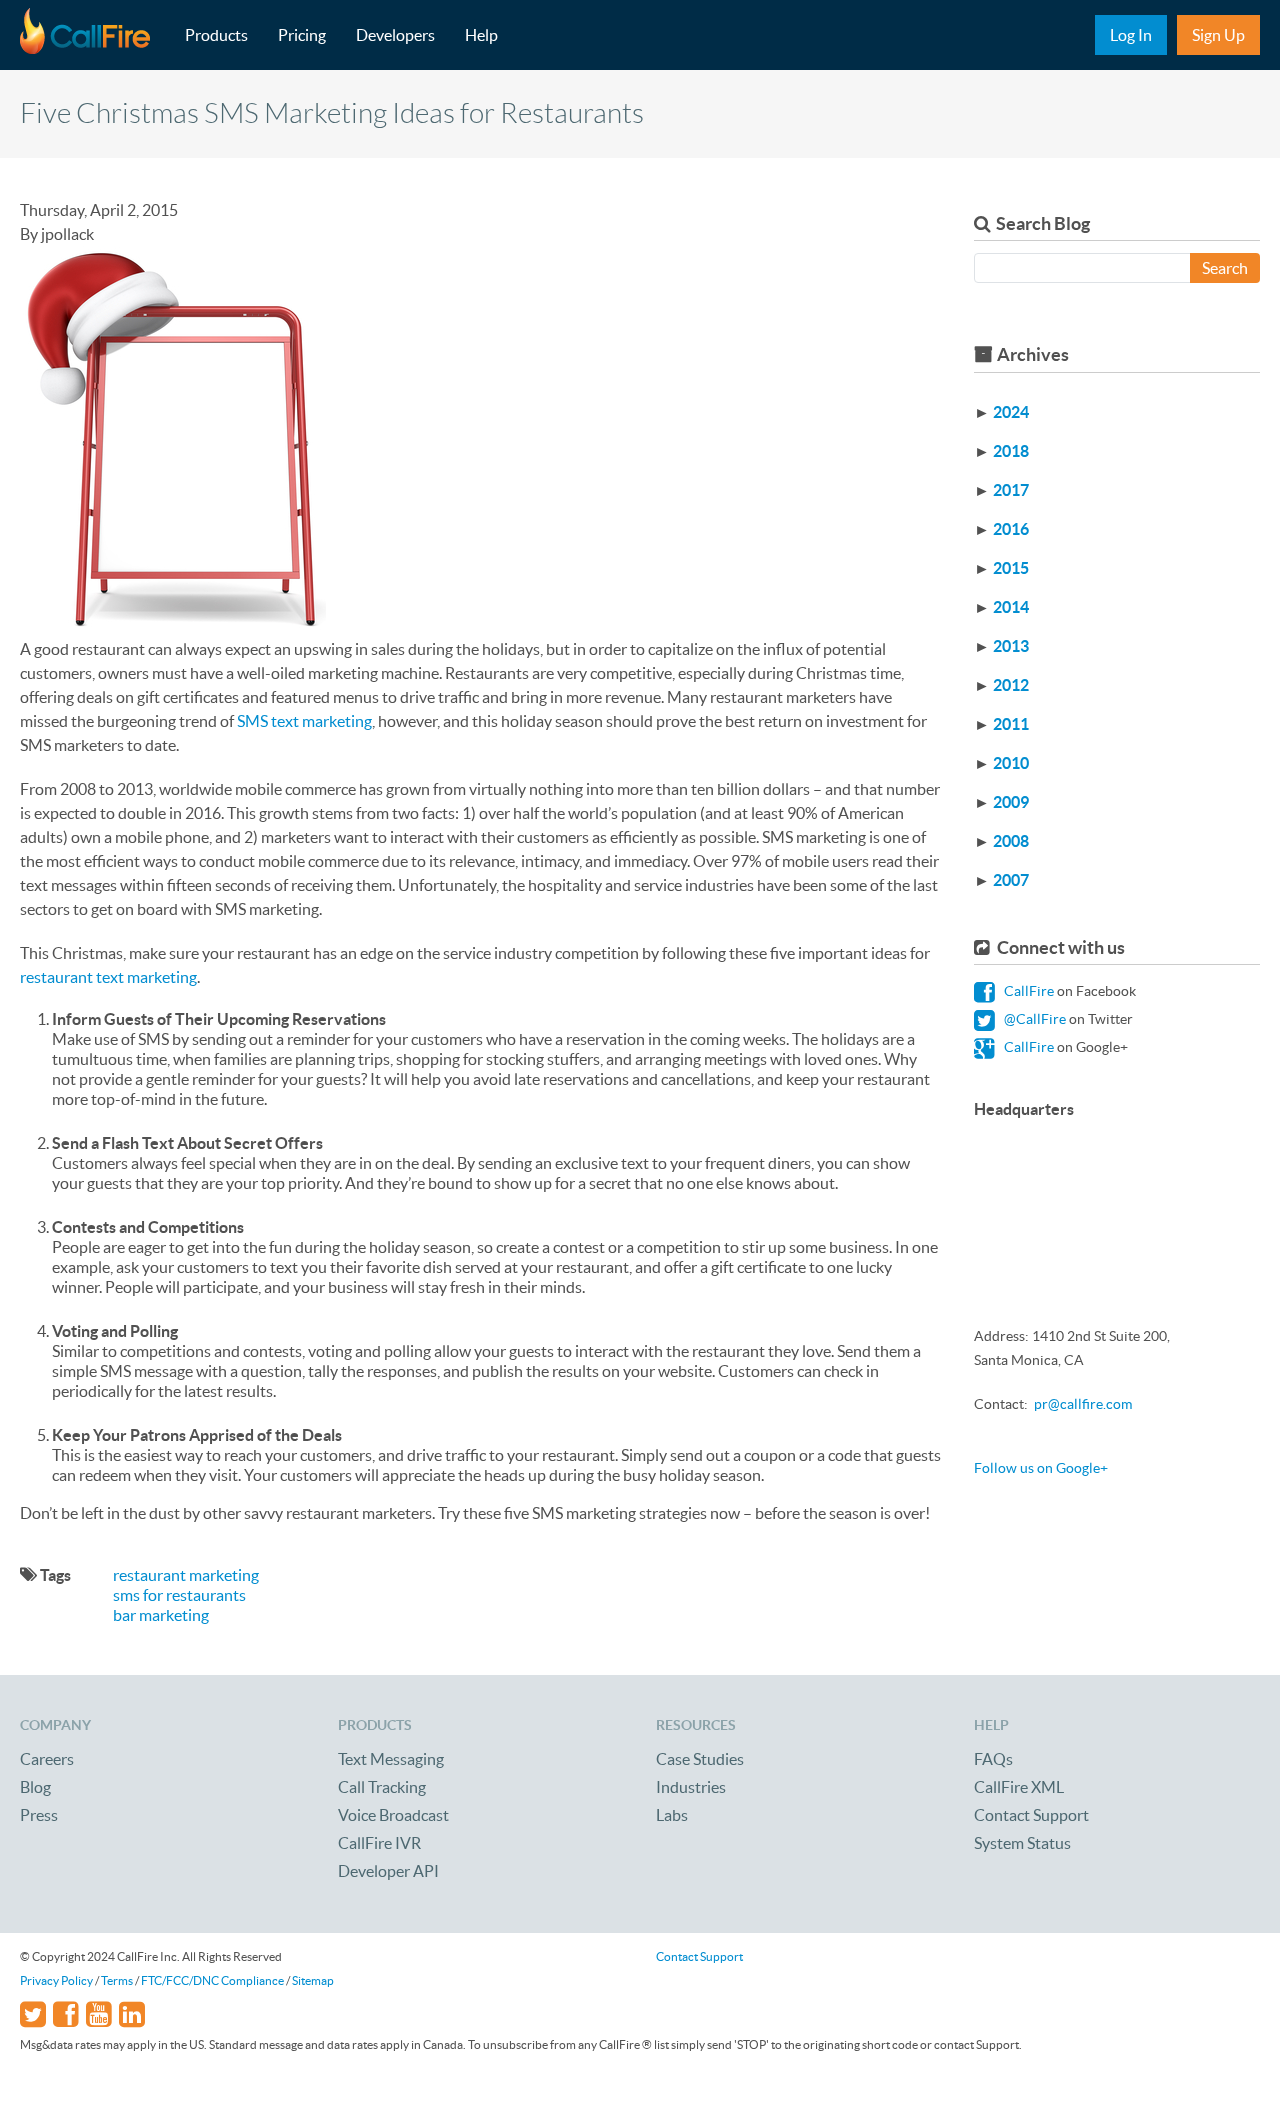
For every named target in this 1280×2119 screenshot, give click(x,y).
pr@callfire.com (1083, 1404)
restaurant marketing (186, 1575)
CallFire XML (1019, 1787)
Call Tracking (382, 1787)
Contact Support (1031, 1815)
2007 (1011, 880)
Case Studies (700, 1759)
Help (481, 35)
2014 (1011, 607)
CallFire (1027, 991)
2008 (1011, 841)
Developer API (388, 1871)
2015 (1011, 568)
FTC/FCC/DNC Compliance (212, 1980)
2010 (1011, 763)
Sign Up (1218, 35)
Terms (117, 1980)
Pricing (302, 35)
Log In (1131, 35)
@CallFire (1033, 1019)
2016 (1011, 529)
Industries (691, 1787)
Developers (395, 35)
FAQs (993, 1759)
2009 (1011, 802)
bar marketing (161, 1615)
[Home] (95, 35)
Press (39, 1815)
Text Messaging (391, 1759)
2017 (1011, 490)
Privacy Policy (56, 1980)
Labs (672, 1815)
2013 (1011, 646)
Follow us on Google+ (1041, 1468)
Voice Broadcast (393, 1815)
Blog (35, 1787)
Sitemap (313, 1980)
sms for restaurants (179, 1595)
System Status (1022, 1843)
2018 (1011, 451)
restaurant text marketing (108, 977)
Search (1225, 268)
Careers (47, 1759)
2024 (1011, 412)
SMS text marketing (304, 721)
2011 (1011, 724)
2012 (1011, 685)
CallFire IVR (379, 1843)
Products (216, 35)
